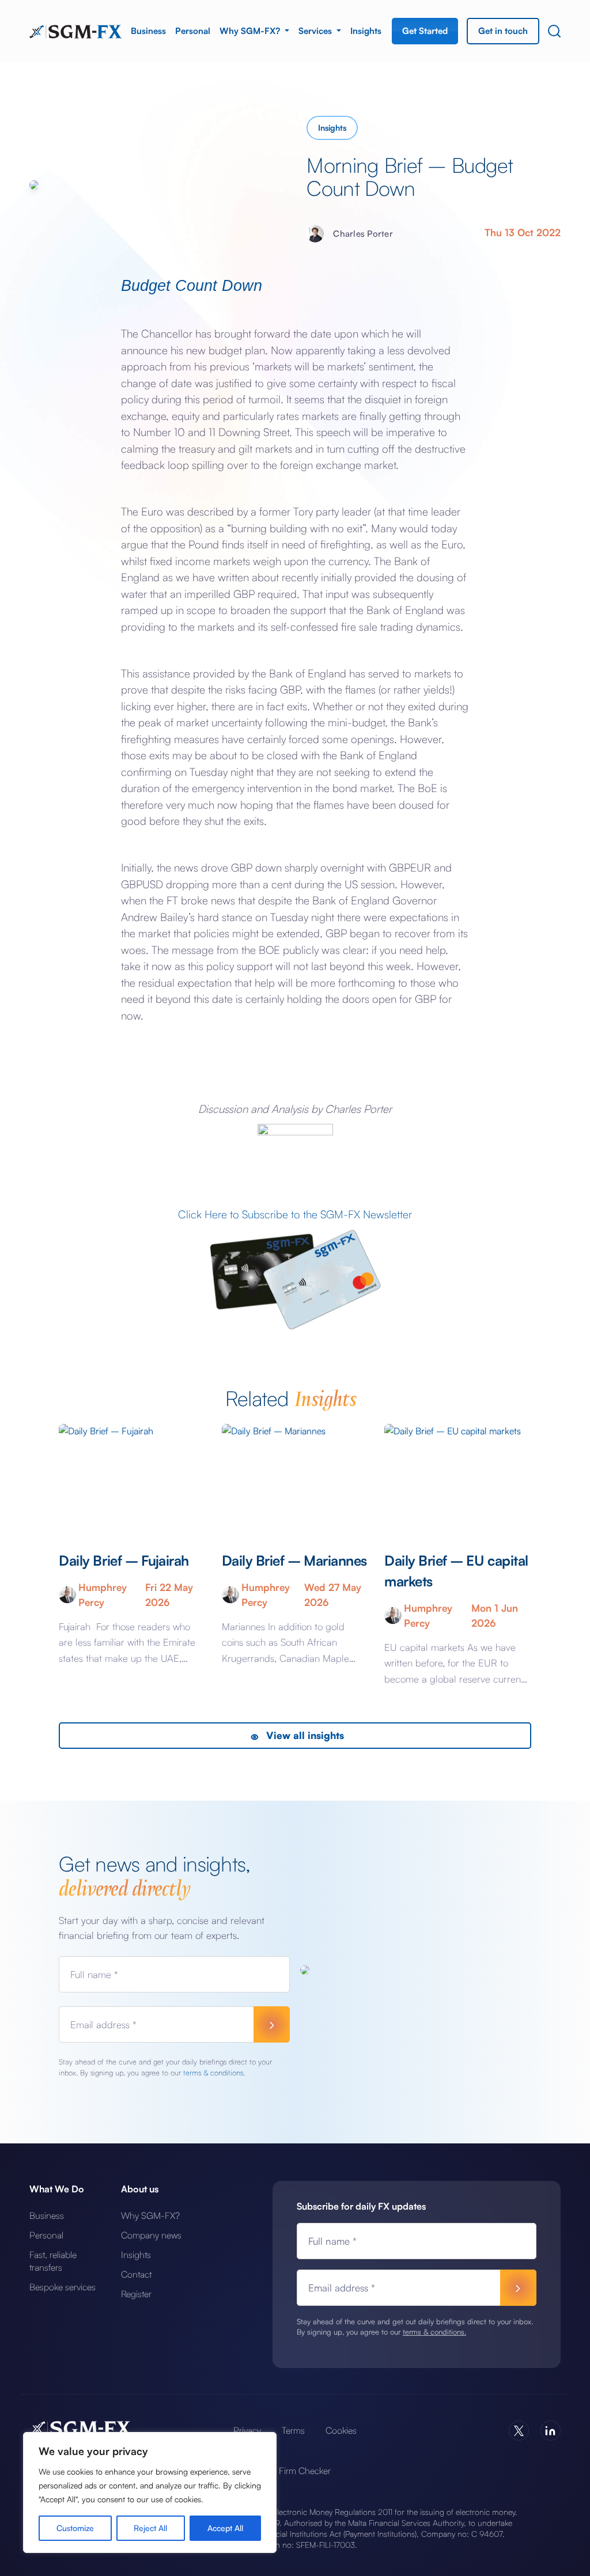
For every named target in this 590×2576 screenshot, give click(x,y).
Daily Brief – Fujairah (125, 1560)
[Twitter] (519, 2431)
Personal (193, 31)
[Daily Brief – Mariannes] (295, 1477)
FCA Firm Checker (295, 2471)
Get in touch (503, 31)
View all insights (304, 1735)
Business (148, 31)
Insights (366, 31)
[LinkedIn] (551, 2431)
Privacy (247, 2430)
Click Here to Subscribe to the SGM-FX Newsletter (295, 1214)
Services (316, 31)
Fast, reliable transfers (53, 2261)
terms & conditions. (214, 2073)
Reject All (150, 2528)
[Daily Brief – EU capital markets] (457, 1477)
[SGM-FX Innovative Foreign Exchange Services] (75, 31)
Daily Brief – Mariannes (294, 1560)
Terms (293, 2430)
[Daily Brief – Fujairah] (132, 1477)
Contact (136, 2274)
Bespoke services (63, 2287)
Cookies (341, 2430)
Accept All (225, 2528)
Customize (75, 2528)
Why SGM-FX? (251, 31)
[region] (150, 2492)
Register (136, 2294)
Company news (151, 2235)
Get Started (425, 31)
